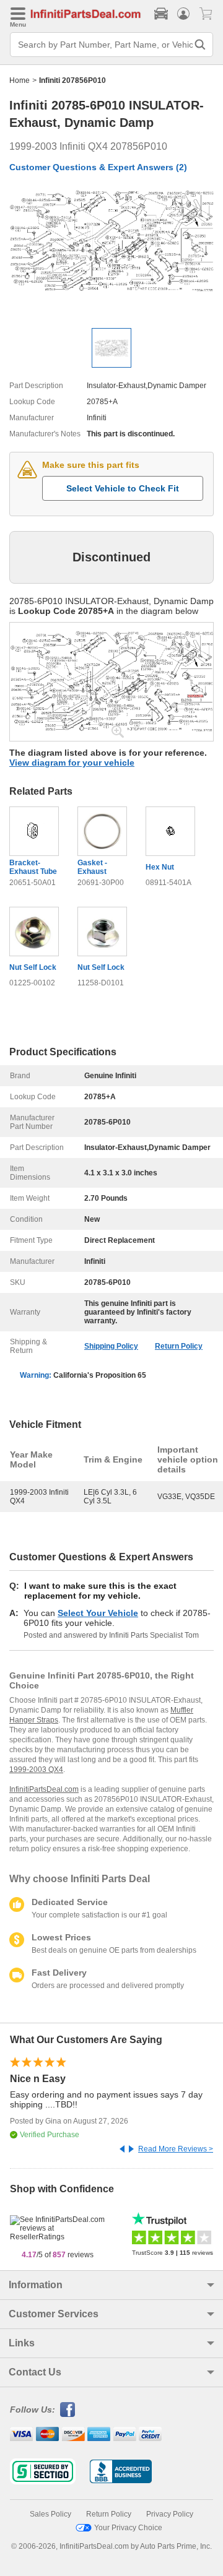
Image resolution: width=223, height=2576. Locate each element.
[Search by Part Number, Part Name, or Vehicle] (200, 45)
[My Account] (183, 14)
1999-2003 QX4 (36, 1770)
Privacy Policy (170, 2514)
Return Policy (179, 1346)
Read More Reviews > (176, 2149)
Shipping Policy (111, 1346)
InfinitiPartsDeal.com (44, 1789)
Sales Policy (50, 2514)
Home (20, 80)
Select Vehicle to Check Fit (123, 488)
